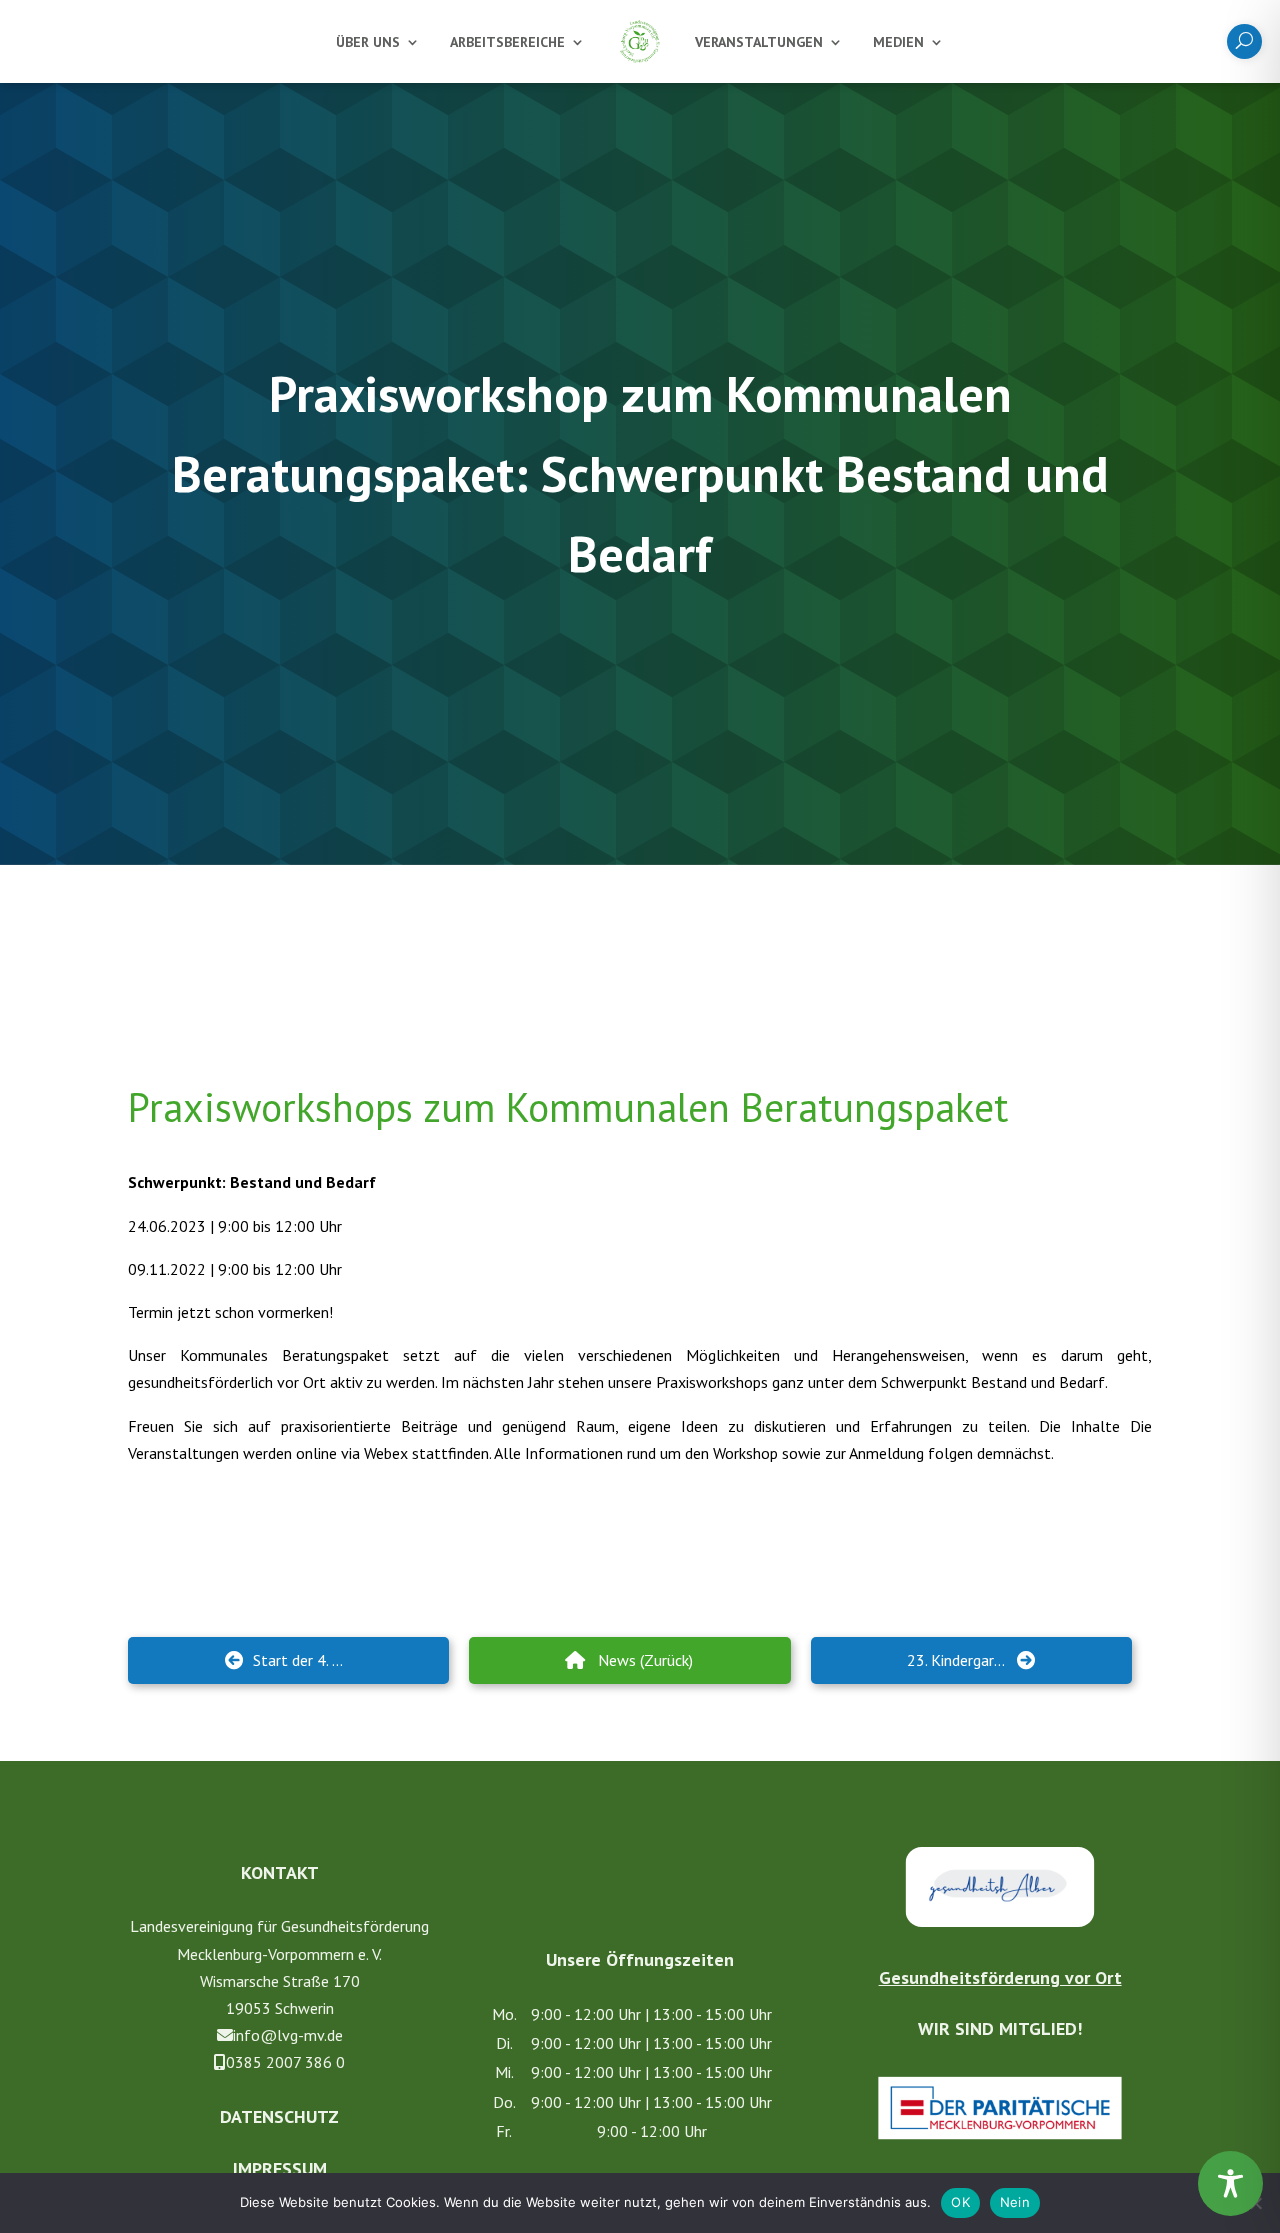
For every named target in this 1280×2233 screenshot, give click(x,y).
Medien (898, 42)
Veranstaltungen (759, 42)
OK (960, 2202)
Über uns (368, 42)
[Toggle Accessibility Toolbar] (1230, 2183)
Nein (1015, 2202)
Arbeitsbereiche (507, 42)
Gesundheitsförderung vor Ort (1000, 1977)
